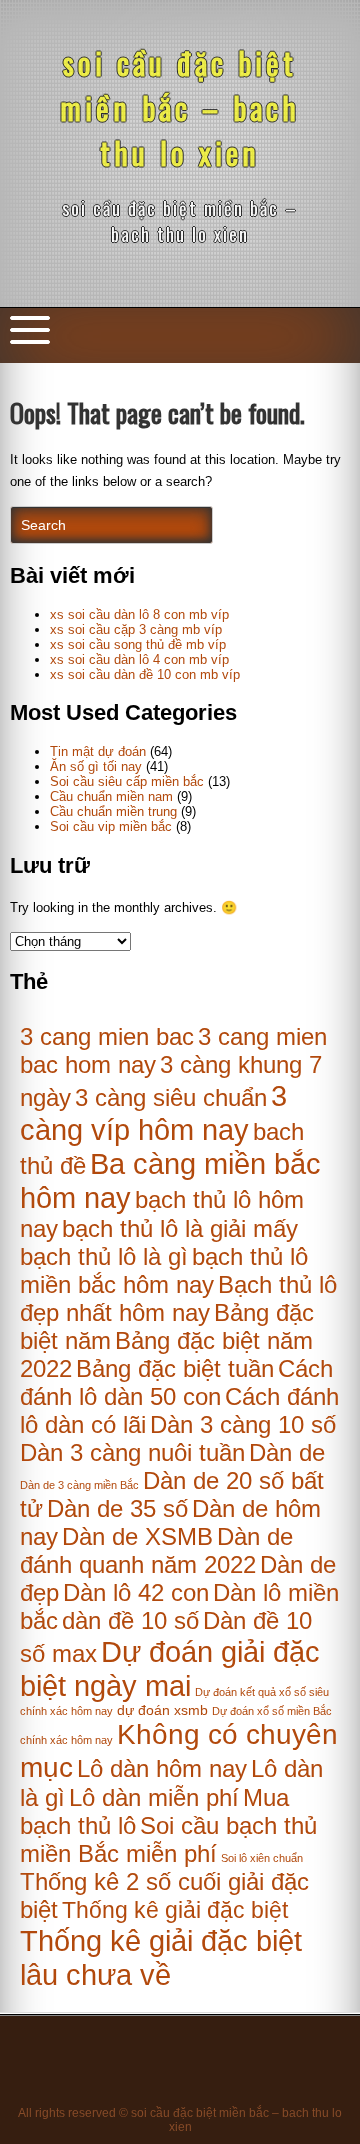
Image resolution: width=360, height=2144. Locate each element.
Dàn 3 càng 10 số (243, 1424)
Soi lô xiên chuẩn (262, 1858)
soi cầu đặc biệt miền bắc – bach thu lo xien (180, 107)
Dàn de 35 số (117, 1508)
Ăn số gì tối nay (96, 766)
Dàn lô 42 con (136, 1592)
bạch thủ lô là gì (104, 1256)
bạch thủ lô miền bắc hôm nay (164, 1270)
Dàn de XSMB (137, 1536)
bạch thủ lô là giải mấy (180, 1228)
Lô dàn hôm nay (162, 1768)
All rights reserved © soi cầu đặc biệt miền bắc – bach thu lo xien (180, 2120)
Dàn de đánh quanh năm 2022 (156, 1550)
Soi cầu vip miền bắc (111, 826)
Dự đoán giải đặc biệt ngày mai (170, 1668)
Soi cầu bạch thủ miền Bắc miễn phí (168, 1839)
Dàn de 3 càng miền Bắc (79, 1485)
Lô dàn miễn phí (154, 1797)
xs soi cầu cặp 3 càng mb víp (136, 629)
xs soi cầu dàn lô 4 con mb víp (139, 659)
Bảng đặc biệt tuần (175, 1368)
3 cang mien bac (107, 1036)
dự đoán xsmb (162, 1710)
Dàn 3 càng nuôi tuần (132, 1452)
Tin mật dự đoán (98, 751)
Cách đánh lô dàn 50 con (176, 1382)
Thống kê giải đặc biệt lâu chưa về (161, 1957)
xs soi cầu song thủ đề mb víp (138, 644)
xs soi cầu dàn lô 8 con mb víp (139, 614)
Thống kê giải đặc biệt (175, 1910)
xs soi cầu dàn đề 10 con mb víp (145, 674)
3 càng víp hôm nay (153, 1112)
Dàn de (287, 1452)
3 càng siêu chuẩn (171, 1097)
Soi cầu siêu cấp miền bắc (127, 781)
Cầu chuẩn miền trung (113, 811)
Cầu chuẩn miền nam (111, 796)
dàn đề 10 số (130, 1620)
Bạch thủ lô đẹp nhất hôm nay (178, 1298)
